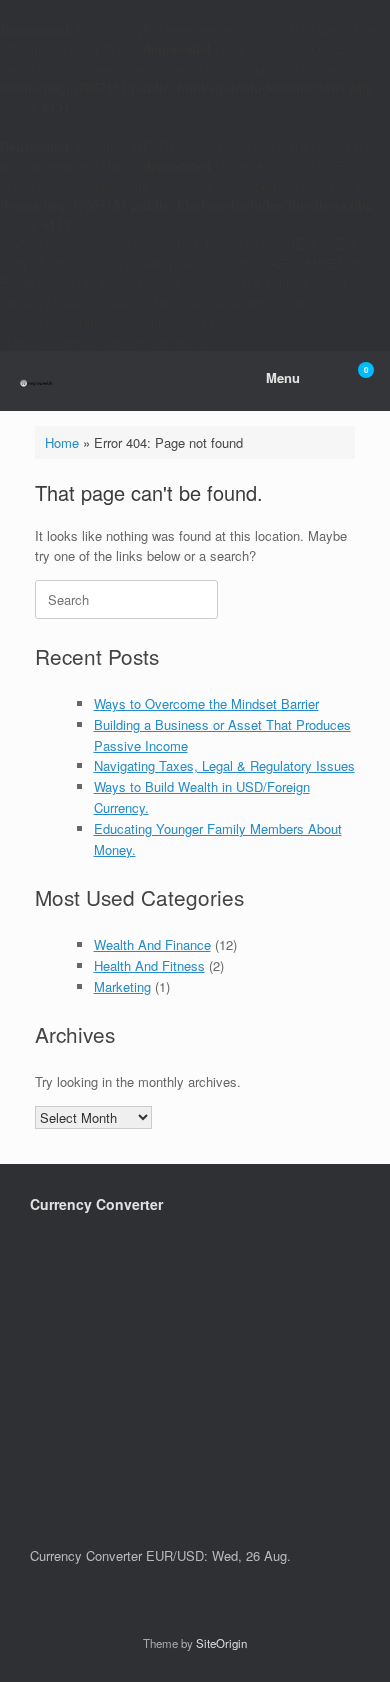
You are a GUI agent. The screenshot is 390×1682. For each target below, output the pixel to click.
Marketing (122, 986)
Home (62, 442)
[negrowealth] (36, 381)
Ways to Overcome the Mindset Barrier (206, 703)
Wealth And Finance (152, 944)
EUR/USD (175, 1555)
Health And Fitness (149, 965)
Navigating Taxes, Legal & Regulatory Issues (224, 765)
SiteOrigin (221, 1643)
